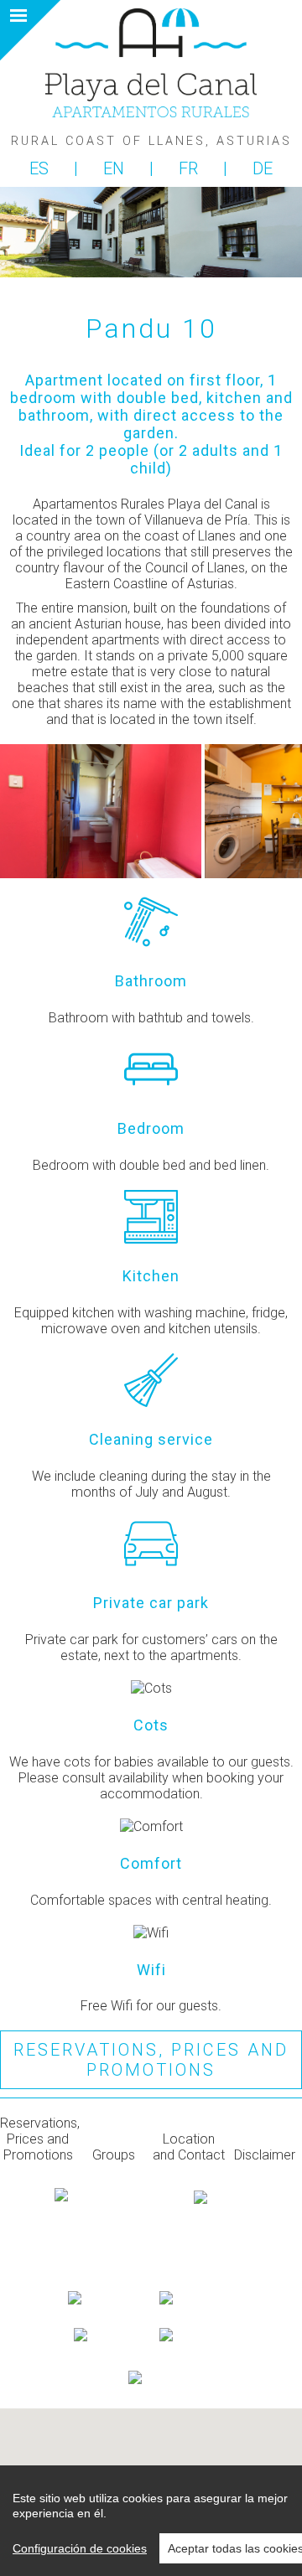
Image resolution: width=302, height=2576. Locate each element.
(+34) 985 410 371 (151, 2279)
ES (41, 168)
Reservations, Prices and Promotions (151, 2060)
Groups (114, 2155)
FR (190, 168)
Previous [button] (35, 811)
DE (263, 168)
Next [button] (267, 811)
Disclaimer (265, 2155)
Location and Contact (189, 2147)
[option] (102, 811)
